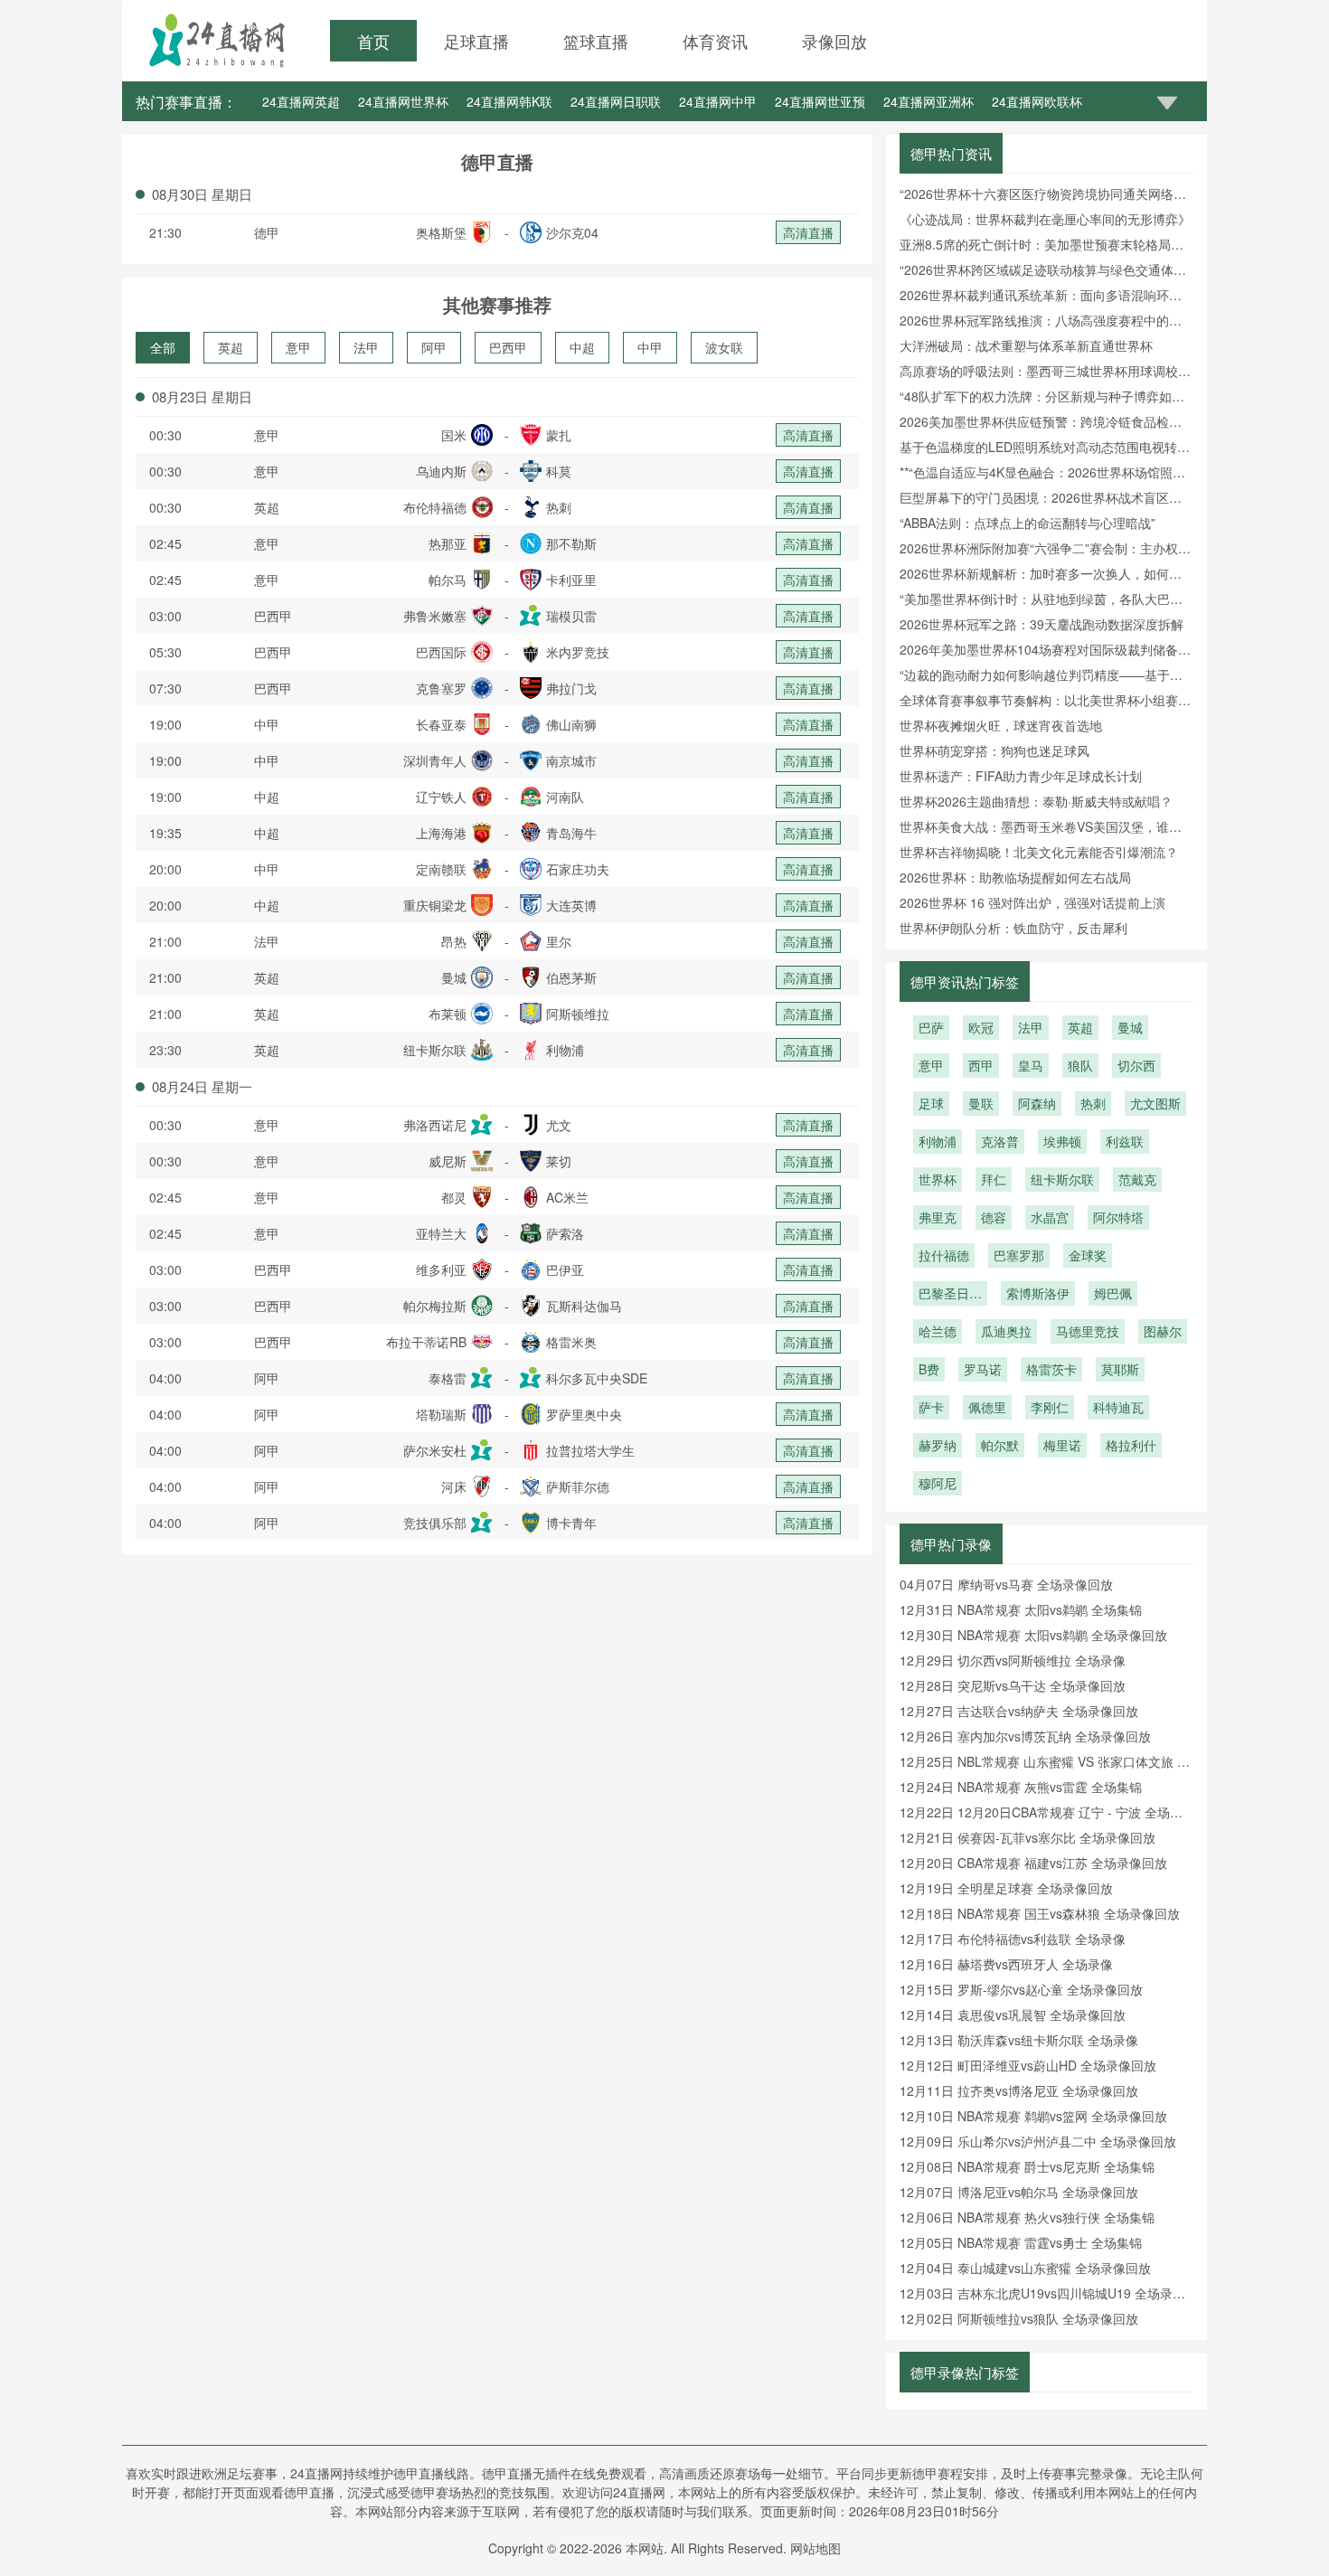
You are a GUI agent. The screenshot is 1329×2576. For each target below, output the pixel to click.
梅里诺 (1062, 1445)
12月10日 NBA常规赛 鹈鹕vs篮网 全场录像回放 (1033, 2116)
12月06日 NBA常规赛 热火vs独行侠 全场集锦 (1027, 2217)
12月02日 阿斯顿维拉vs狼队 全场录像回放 (1019, 2318)
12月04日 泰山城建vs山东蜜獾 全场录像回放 (1025, 2268)
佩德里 (987, 1407)
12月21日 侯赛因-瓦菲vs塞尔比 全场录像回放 (1027, 1837)
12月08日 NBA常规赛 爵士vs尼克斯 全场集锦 (1027, 2166)
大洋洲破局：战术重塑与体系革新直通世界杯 (1026, 345)
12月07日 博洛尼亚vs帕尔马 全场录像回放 (1019, 2192)
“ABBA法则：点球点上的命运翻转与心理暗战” (1027, 523)
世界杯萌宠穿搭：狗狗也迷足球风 (994, 750)
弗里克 (938, 1217)
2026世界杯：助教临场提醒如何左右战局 (1015, 877)
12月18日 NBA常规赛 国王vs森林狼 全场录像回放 (1040, 1913)
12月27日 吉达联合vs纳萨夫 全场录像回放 (1019, 1711)
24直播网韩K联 (509, 101)
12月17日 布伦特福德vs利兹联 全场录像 (1013, 1939)
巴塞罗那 (1019, 1255)
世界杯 (938, 1179)
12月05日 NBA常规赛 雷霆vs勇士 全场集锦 (1021, 2242)
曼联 (981, 1103)
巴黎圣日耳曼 (950, 1295)
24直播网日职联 (616, 101)
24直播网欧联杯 (1037, 101)
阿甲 (434, 347)
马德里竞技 (1088, 1331)
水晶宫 (1050, 1217)
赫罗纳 (938, 1445)
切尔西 (1136, 1065)
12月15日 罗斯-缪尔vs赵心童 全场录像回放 (1021, 1989)
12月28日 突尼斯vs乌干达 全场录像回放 (1013, 1685)
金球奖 (1088, 1255)
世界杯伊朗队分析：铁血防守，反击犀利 (1013, 928)
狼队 (1080, 1065)
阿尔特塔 (1118, 1217)
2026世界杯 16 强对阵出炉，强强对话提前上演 (1032, 902)
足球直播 (476, 41)
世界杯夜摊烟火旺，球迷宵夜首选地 (1001, 725)
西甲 (981, 1065)
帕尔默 (1000, 1445)
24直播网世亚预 (820, 101)
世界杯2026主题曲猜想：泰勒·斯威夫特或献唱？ (1036, 801)
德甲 (267, 232)
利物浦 (938, 1141)
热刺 (1093, 1103)
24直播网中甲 (718, 101)
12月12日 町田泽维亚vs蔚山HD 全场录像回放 (1028, 2065)
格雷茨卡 (1051, 1369)
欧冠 (981, 1027)
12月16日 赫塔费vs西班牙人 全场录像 (1006, 1964)
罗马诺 (983, 1369)
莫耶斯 (1120, 1369)
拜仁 (994, 1179)
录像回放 (834, 41)
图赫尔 (1163, 1331)
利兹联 (1125, 1141)
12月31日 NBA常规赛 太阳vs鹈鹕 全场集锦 (1021, 1609)
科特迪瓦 (1118, 1407)
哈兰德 (938, 1331)
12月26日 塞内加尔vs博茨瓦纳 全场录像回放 (1025, 1736)
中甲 (650, 347)
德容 (994, 1217)
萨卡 (931, 1407)
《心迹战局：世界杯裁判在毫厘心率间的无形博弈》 (1045, 219)
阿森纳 (1037, 1103)
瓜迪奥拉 (1006, 1331)
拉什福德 (944, 1255)
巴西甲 (508, 347)
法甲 (366, 347)
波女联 (724, 347)
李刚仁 (1050, 1407)
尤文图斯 (1155, 1103)
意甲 (298, 347)
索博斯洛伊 (1038, 1293)
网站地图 (815, 2548)
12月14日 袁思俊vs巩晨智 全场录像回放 (1013, 2015)
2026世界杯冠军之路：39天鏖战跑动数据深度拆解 (1042, 624)
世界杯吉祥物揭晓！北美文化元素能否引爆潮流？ (1039, 852)
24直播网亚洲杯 (928, 101)
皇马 (1031, 1065)
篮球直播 (596, 41)
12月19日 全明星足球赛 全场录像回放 (1006, 1888)
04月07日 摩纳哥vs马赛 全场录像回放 (1006, 1584)
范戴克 (1137, 1179)
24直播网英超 (301, 101)
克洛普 (1000, 1141)
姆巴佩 (1113, 1293)
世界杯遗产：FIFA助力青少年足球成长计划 (1021, 776)
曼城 (1130, 1027)
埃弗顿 (1062, 1141)
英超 (231, 347)
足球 (931, 1103)
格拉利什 (1131, 1445)
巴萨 (931, 1027)
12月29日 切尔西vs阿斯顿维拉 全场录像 (1013, 1660)
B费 (929, 1369)
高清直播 (808, 232)
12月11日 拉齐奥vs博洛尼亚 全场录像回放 (1019, 2090)
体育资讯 (715, 41)
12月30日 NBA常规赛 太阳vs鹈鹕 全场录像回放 (1033, 1635)
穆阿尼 (938, 1483)
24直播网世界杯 (403, 101)
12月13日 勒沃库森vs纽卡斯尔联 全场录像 (1019, 2040)
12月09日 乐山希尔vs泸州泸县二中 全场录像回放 (1038, 2141)
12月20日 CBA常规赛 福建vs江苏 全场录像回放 (1033, 1863)
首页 (373, 41)
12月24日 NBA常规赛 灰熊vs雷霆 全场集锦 (1021, 1787)
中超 (582, 347)
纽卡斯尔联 (1062, 1179)
